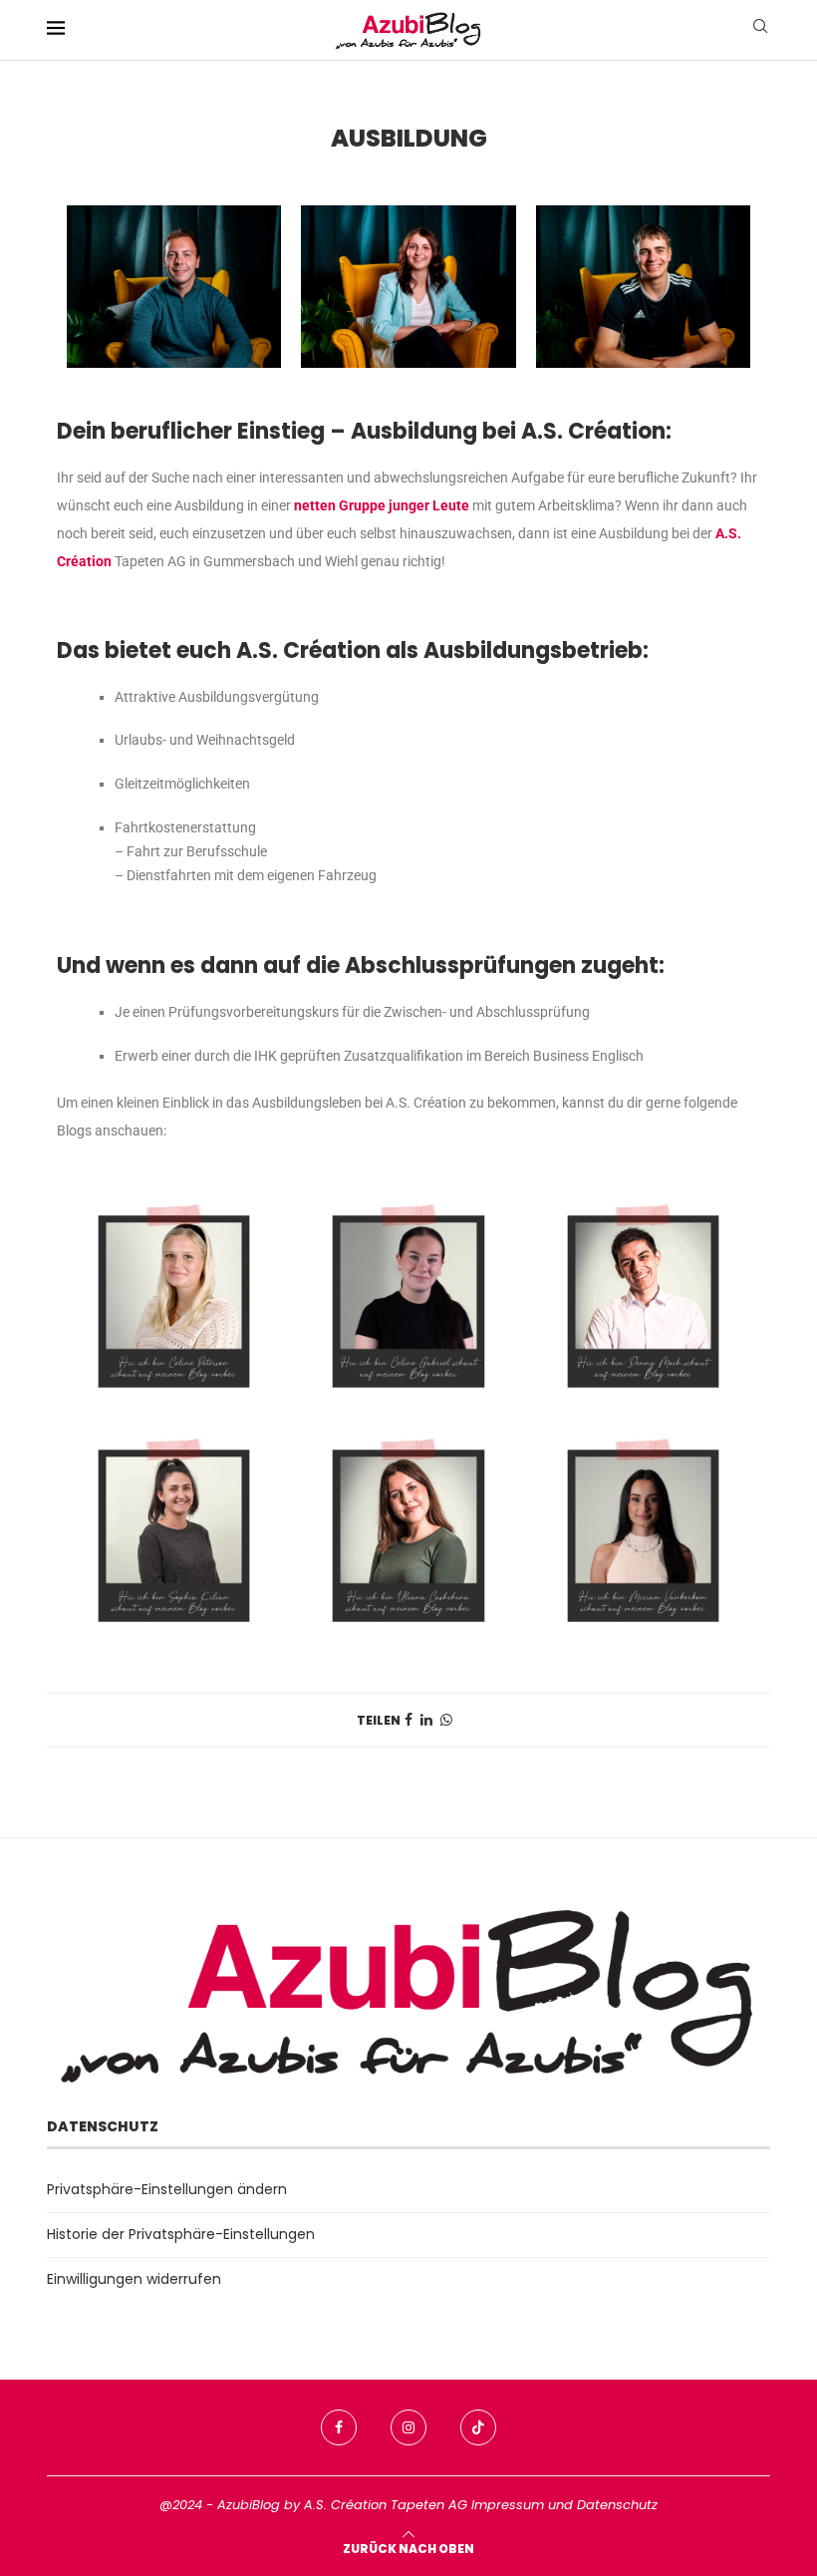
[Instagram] (408, 2427)
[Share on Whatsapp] (446, 1720)
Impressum (508, 2505)
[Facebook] (339, 2427)
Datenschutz (617, 2505)
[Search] (760, 29)
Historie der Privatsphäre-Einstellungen (181, 2234)
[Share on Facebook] (408, 1720)
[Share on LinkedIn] (426, 1720)
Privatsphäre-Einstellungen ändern (167, 2189)
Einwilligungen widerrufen (134, 2279)
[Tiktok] (478, 2427)
